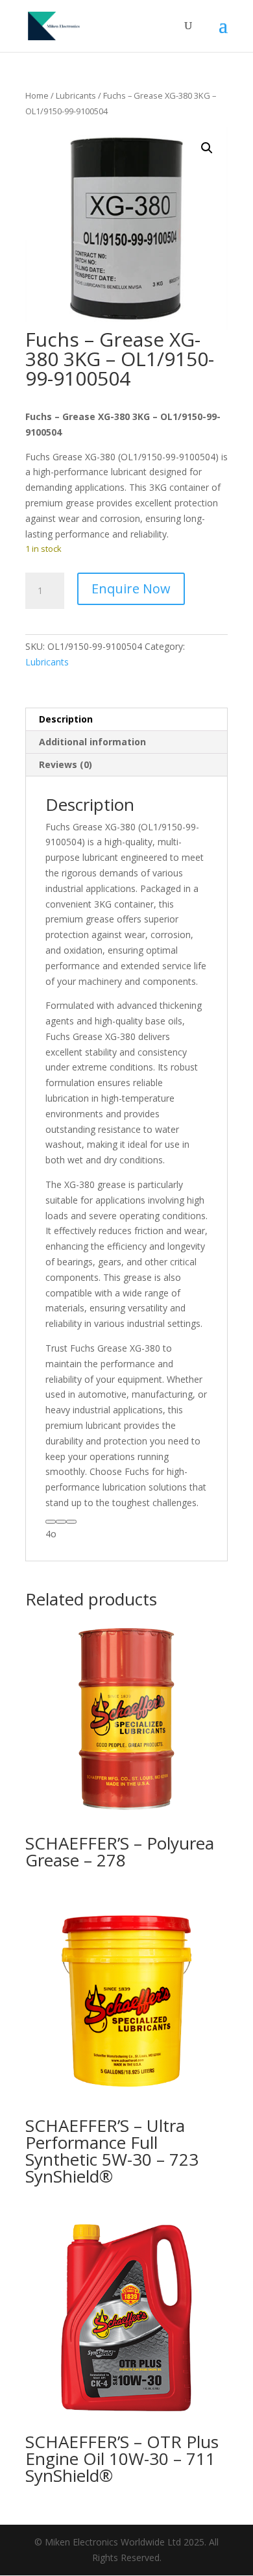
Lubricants (76, 95)
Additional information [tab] (92, 742)
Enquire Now (131, 588)
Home (37, 95)
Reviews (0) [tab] (66, 764)
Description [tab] (66, 719)
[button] (207, 148)
